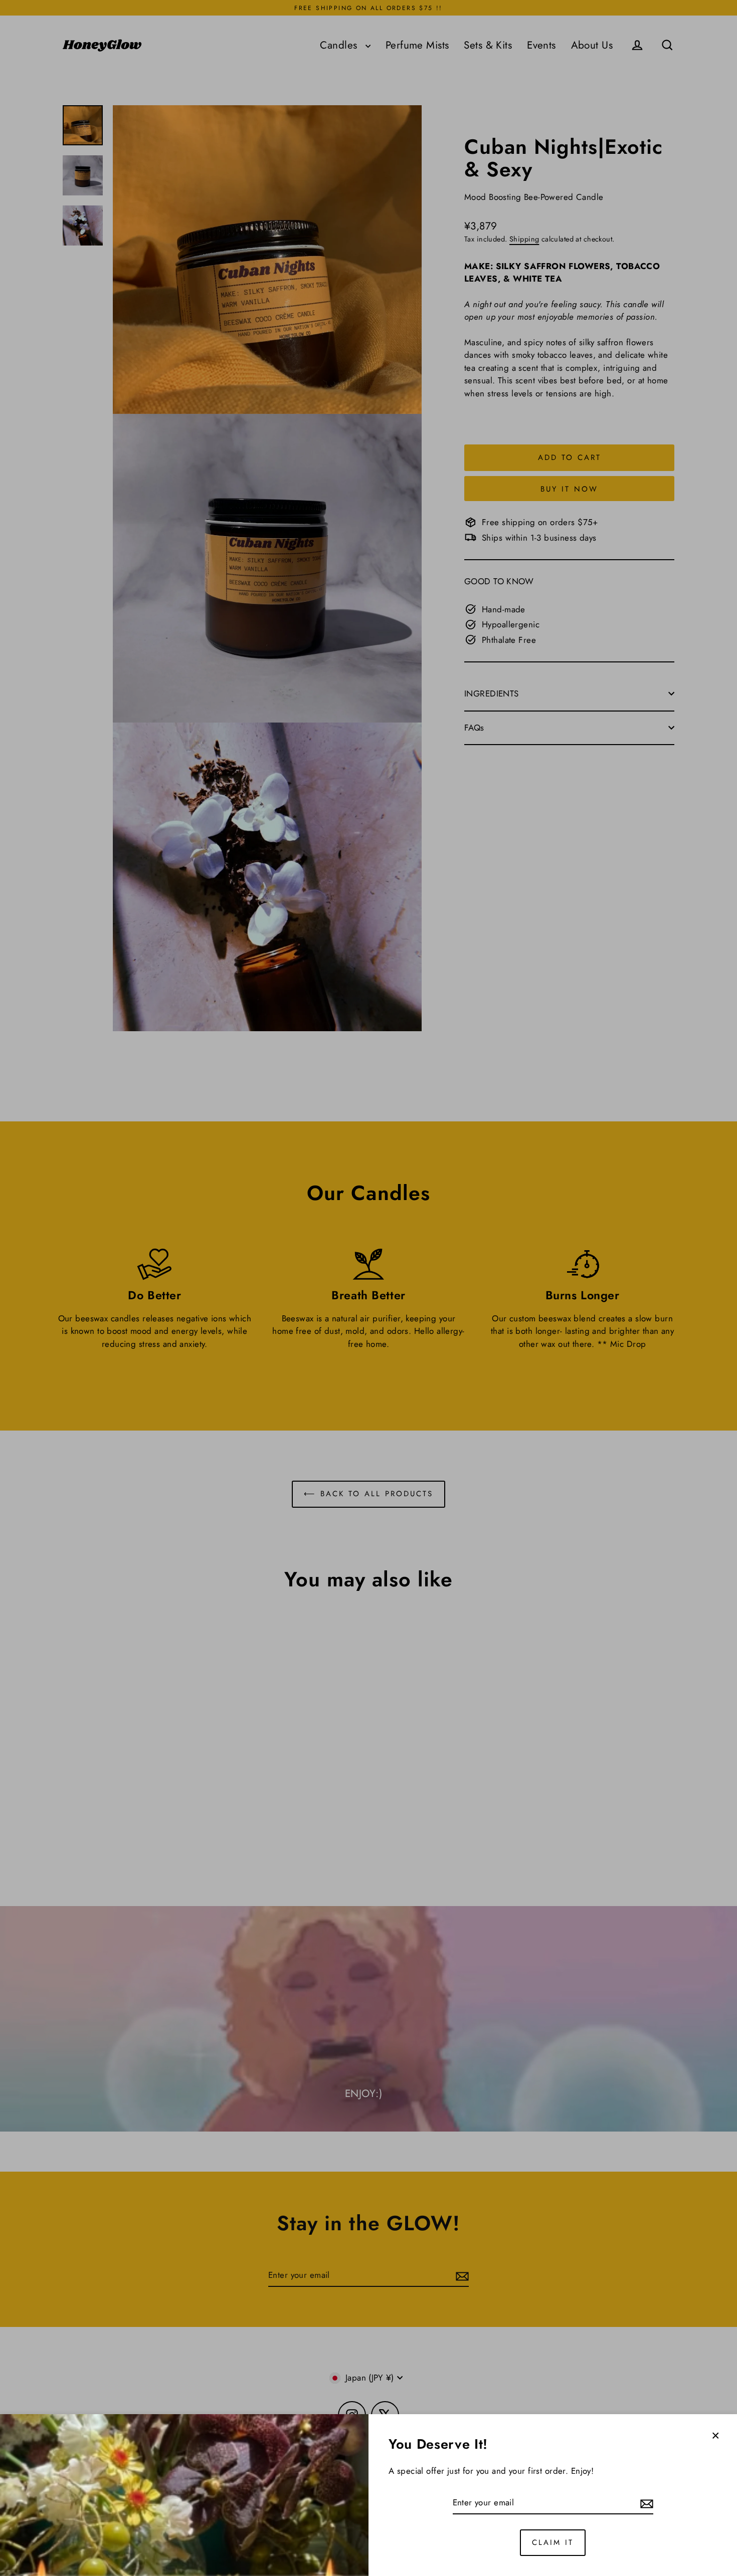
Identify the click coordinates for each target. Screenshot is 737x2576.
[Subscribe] (645, 2503)
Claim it (553, 2542)
